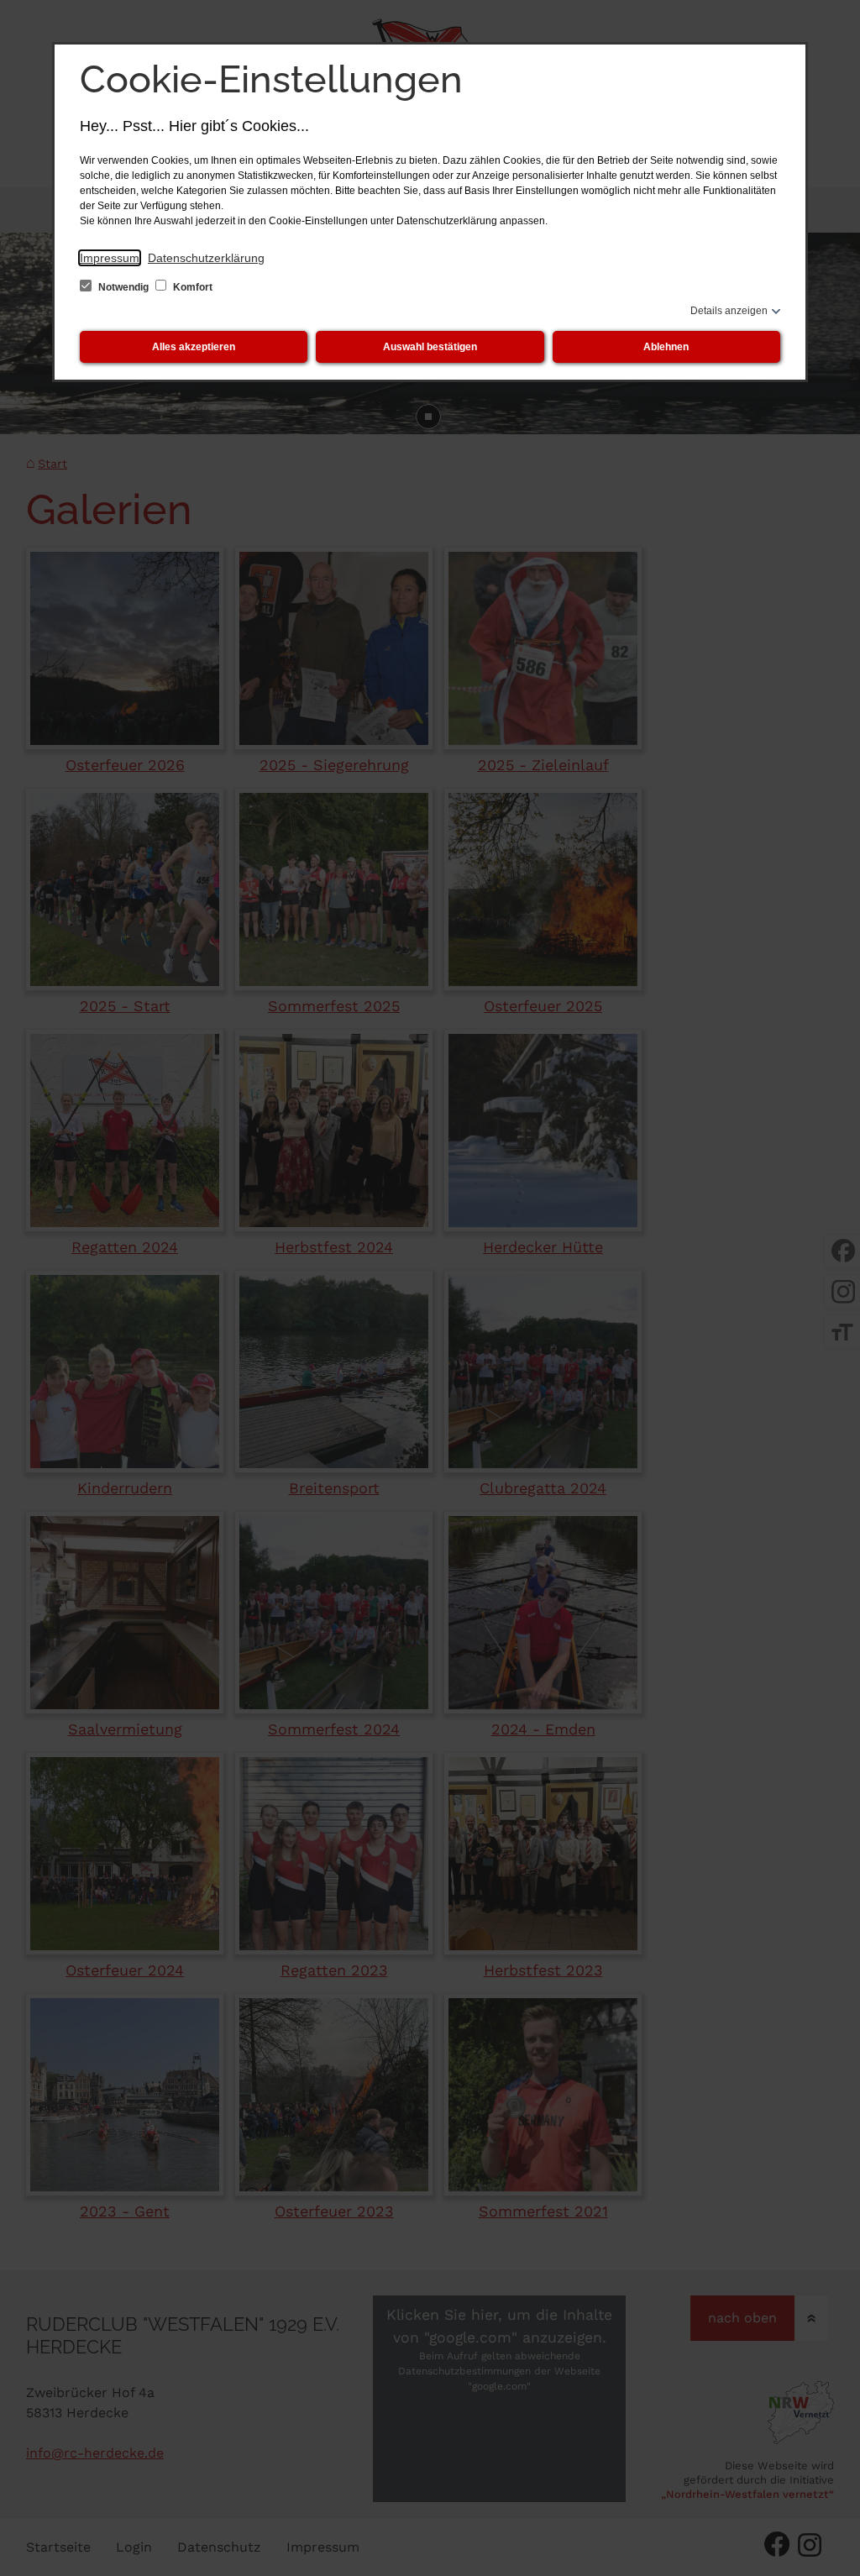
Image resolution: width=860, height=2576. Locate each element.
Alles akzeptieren (194, 347)
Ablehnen (666, 347)
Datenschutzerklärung (206, 258)
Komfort (191, 287)
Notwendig (123, 287)
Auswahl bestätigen (430, 347)
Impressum (110, 258)
